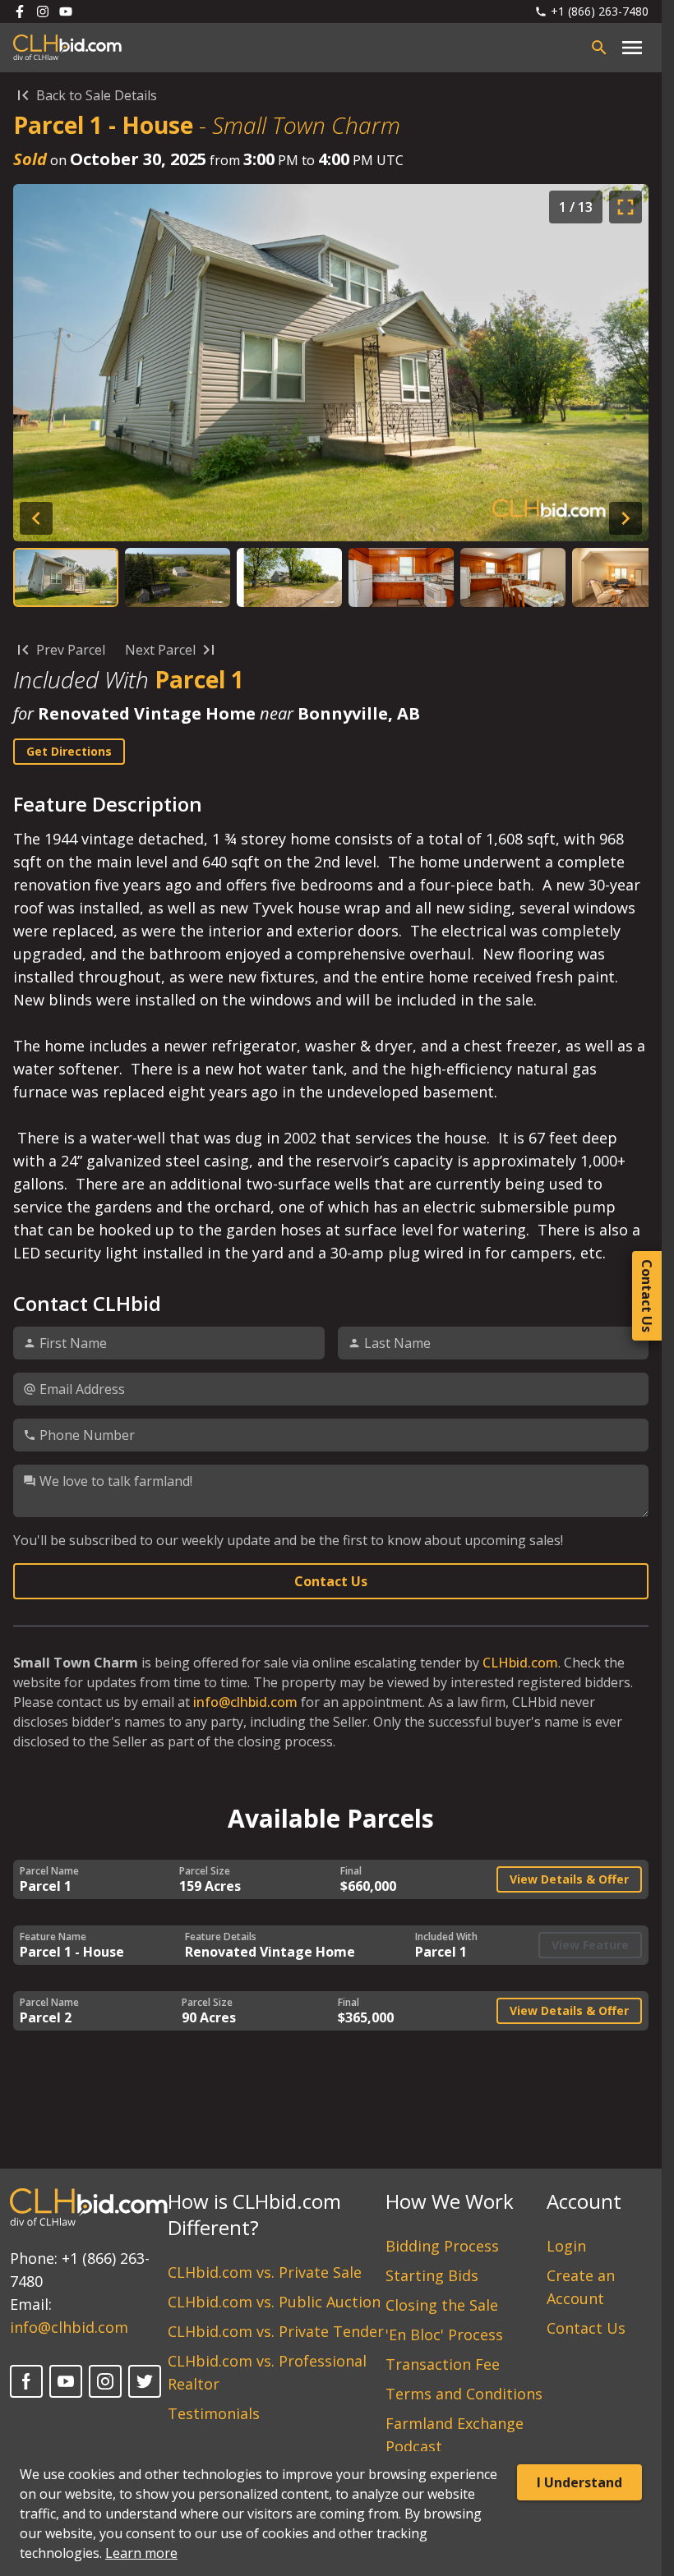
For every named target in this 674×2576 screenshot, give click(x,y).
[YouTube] (66, 2381)
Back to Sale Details (97, 95)
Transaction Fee (443, 2364)
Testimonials (214, 2413)
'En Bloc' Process (444, 2334)
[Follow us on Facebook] (20, 11)
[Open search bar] (599, 48)
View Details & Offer (569, 1879)
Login (566, 2246)
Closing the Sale (442, 2305)
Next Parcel (160, 650)
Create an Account (581, 2287)
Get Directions (69, 751)
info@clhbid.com (245, 1702)
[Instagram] (105, 2381)
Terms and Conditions (464, 2394)
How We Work (450, 2201)
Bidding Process (442, 2246)
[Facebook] (26, 2381)
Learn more (141, 2553)
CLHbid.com (520, 1663)
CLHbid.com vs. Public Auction (274, 2302)
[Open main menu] (632, 48)
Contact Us (331, 1581)
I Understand (579, 2482)
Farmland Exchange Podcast (455, 2435)
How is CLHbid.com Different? (254, 2214)
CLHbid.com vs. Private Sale (265, 2272)
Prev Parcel (71, 650)
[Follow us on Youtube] (66, 11)
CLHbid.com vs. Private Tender (276, 2331)
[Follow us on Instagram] (43, 11)
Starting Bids (432, 2275)
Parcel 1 (199, 679)
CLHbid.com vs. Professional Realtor (267, 2372)
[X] (145, 2381)
